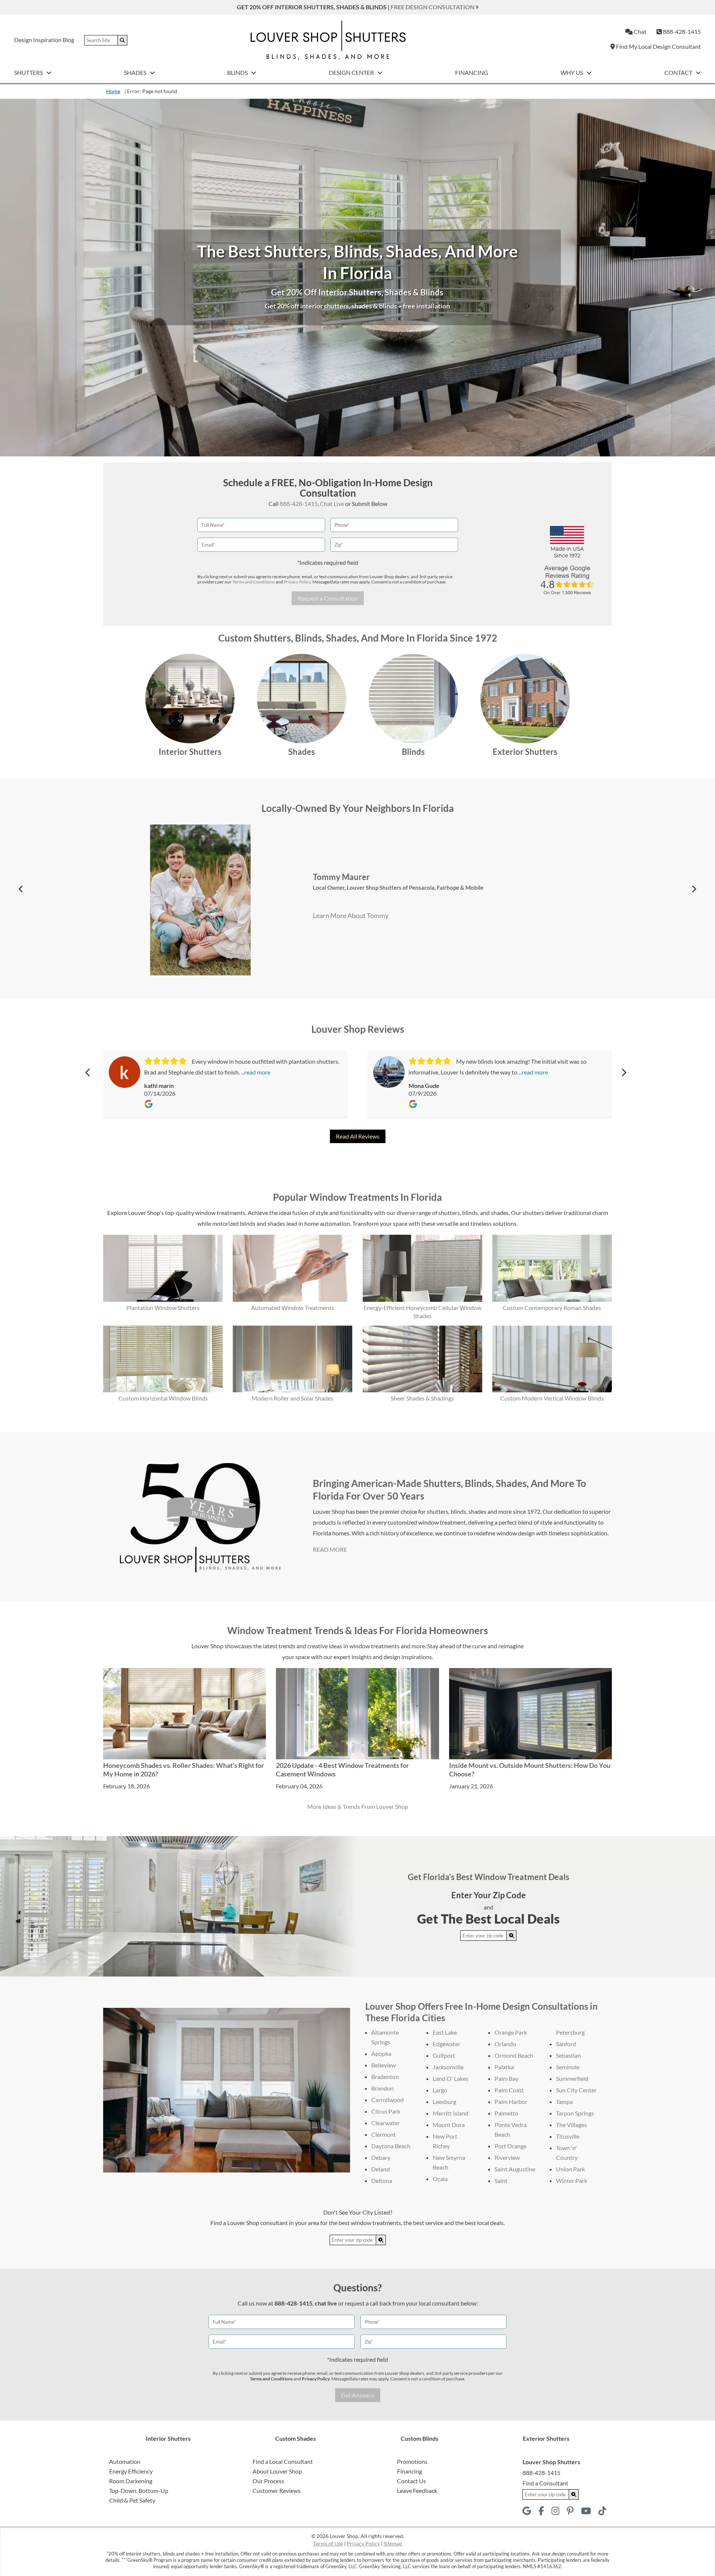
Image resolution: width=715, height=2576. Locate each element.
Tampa (564, 2102)
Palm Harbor (511, 2102)
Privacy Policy (297, 582)
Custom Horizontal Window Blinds (163, 1398)
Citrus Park (386, 2111)
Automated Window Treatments (293, 1308)
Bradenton (385, 2077)
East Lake (445, 2032)
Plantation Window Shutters (163, 1308)
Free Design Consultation (433, 7)
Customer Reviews (277, 2490)
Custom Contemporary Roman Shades (552, 1308)
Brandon (382, 2088)
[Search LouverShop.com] (512, 1936)
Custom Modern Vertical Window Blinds (552, 1398)
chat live (326, 2303)
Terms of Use (328, 2543)
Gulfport (444, 2055)
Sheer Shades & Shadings (422, 1398)
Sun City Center (576, 2090)
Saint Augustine (515, 2169)
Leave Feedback (417, 2490)
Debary (381, 2157)
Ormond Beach (514, 2055)
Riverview (507, 2157)
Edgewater (447, 2044)
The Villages (571, 2125)
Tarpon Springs (575, 2113)
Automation (125, 2461)
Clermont (384, 2134)
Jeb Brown (306, 877)
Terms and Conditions (254, 582)
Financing (472, 72)
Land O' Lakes (451, 2078)
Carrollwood (387, 2100)
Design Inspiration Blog (44, 40)
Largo (440, 2090)
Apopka (381, 2053)
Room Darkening (131, 2481)
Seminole (568, 2067)
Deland (381, 2169)
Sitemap (393, 2543)
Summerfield (572, 2078)
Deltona (382, 2181)
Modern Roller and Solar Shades (293, 1398)
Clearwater (386, 2123)
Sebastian (568, 2055)
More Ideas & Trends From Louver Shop (358, 1806)
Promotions (412, 2461)
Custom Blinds (420, 2438)
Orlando (505, 2044)
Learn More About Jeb (319, 915)
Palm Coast (509, 2090)
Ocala (440, 2179)
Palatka (504, 2067)
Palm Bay (506, 2078)
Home (113, 91)
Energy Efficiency (131, 2471)
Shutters (29, 72)
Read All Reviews (358, 1136)
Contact (679, 72)
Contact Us (411, 2481)
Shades (136, 72)
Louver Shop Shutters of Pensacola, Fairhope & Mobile (425, 887)
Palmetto (506, 2113)
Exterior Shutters (525, 752)
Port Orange (511, 2146)
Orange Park (511, 2032)
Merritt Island (451, 2113)
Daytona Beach (391, 2146)
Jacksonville (448, 2067)
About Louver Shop (277, 2471)
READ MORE (330, 1549)
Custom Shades (295, 2438)
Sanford (566, 2044)
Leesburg (444, 2102)
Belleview (384, 2065)
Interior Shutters (190, 752)
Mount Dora (449, 2125)
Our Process (268, 2481)
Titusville (568, 2136)
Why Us (572, 72)
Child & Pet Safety (132, 2500)
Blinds (238, 72)
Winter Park (572, 2181)
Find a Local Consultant (283, 2461)
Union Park (571, 2169)
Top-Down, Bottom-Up (139, 2490)
